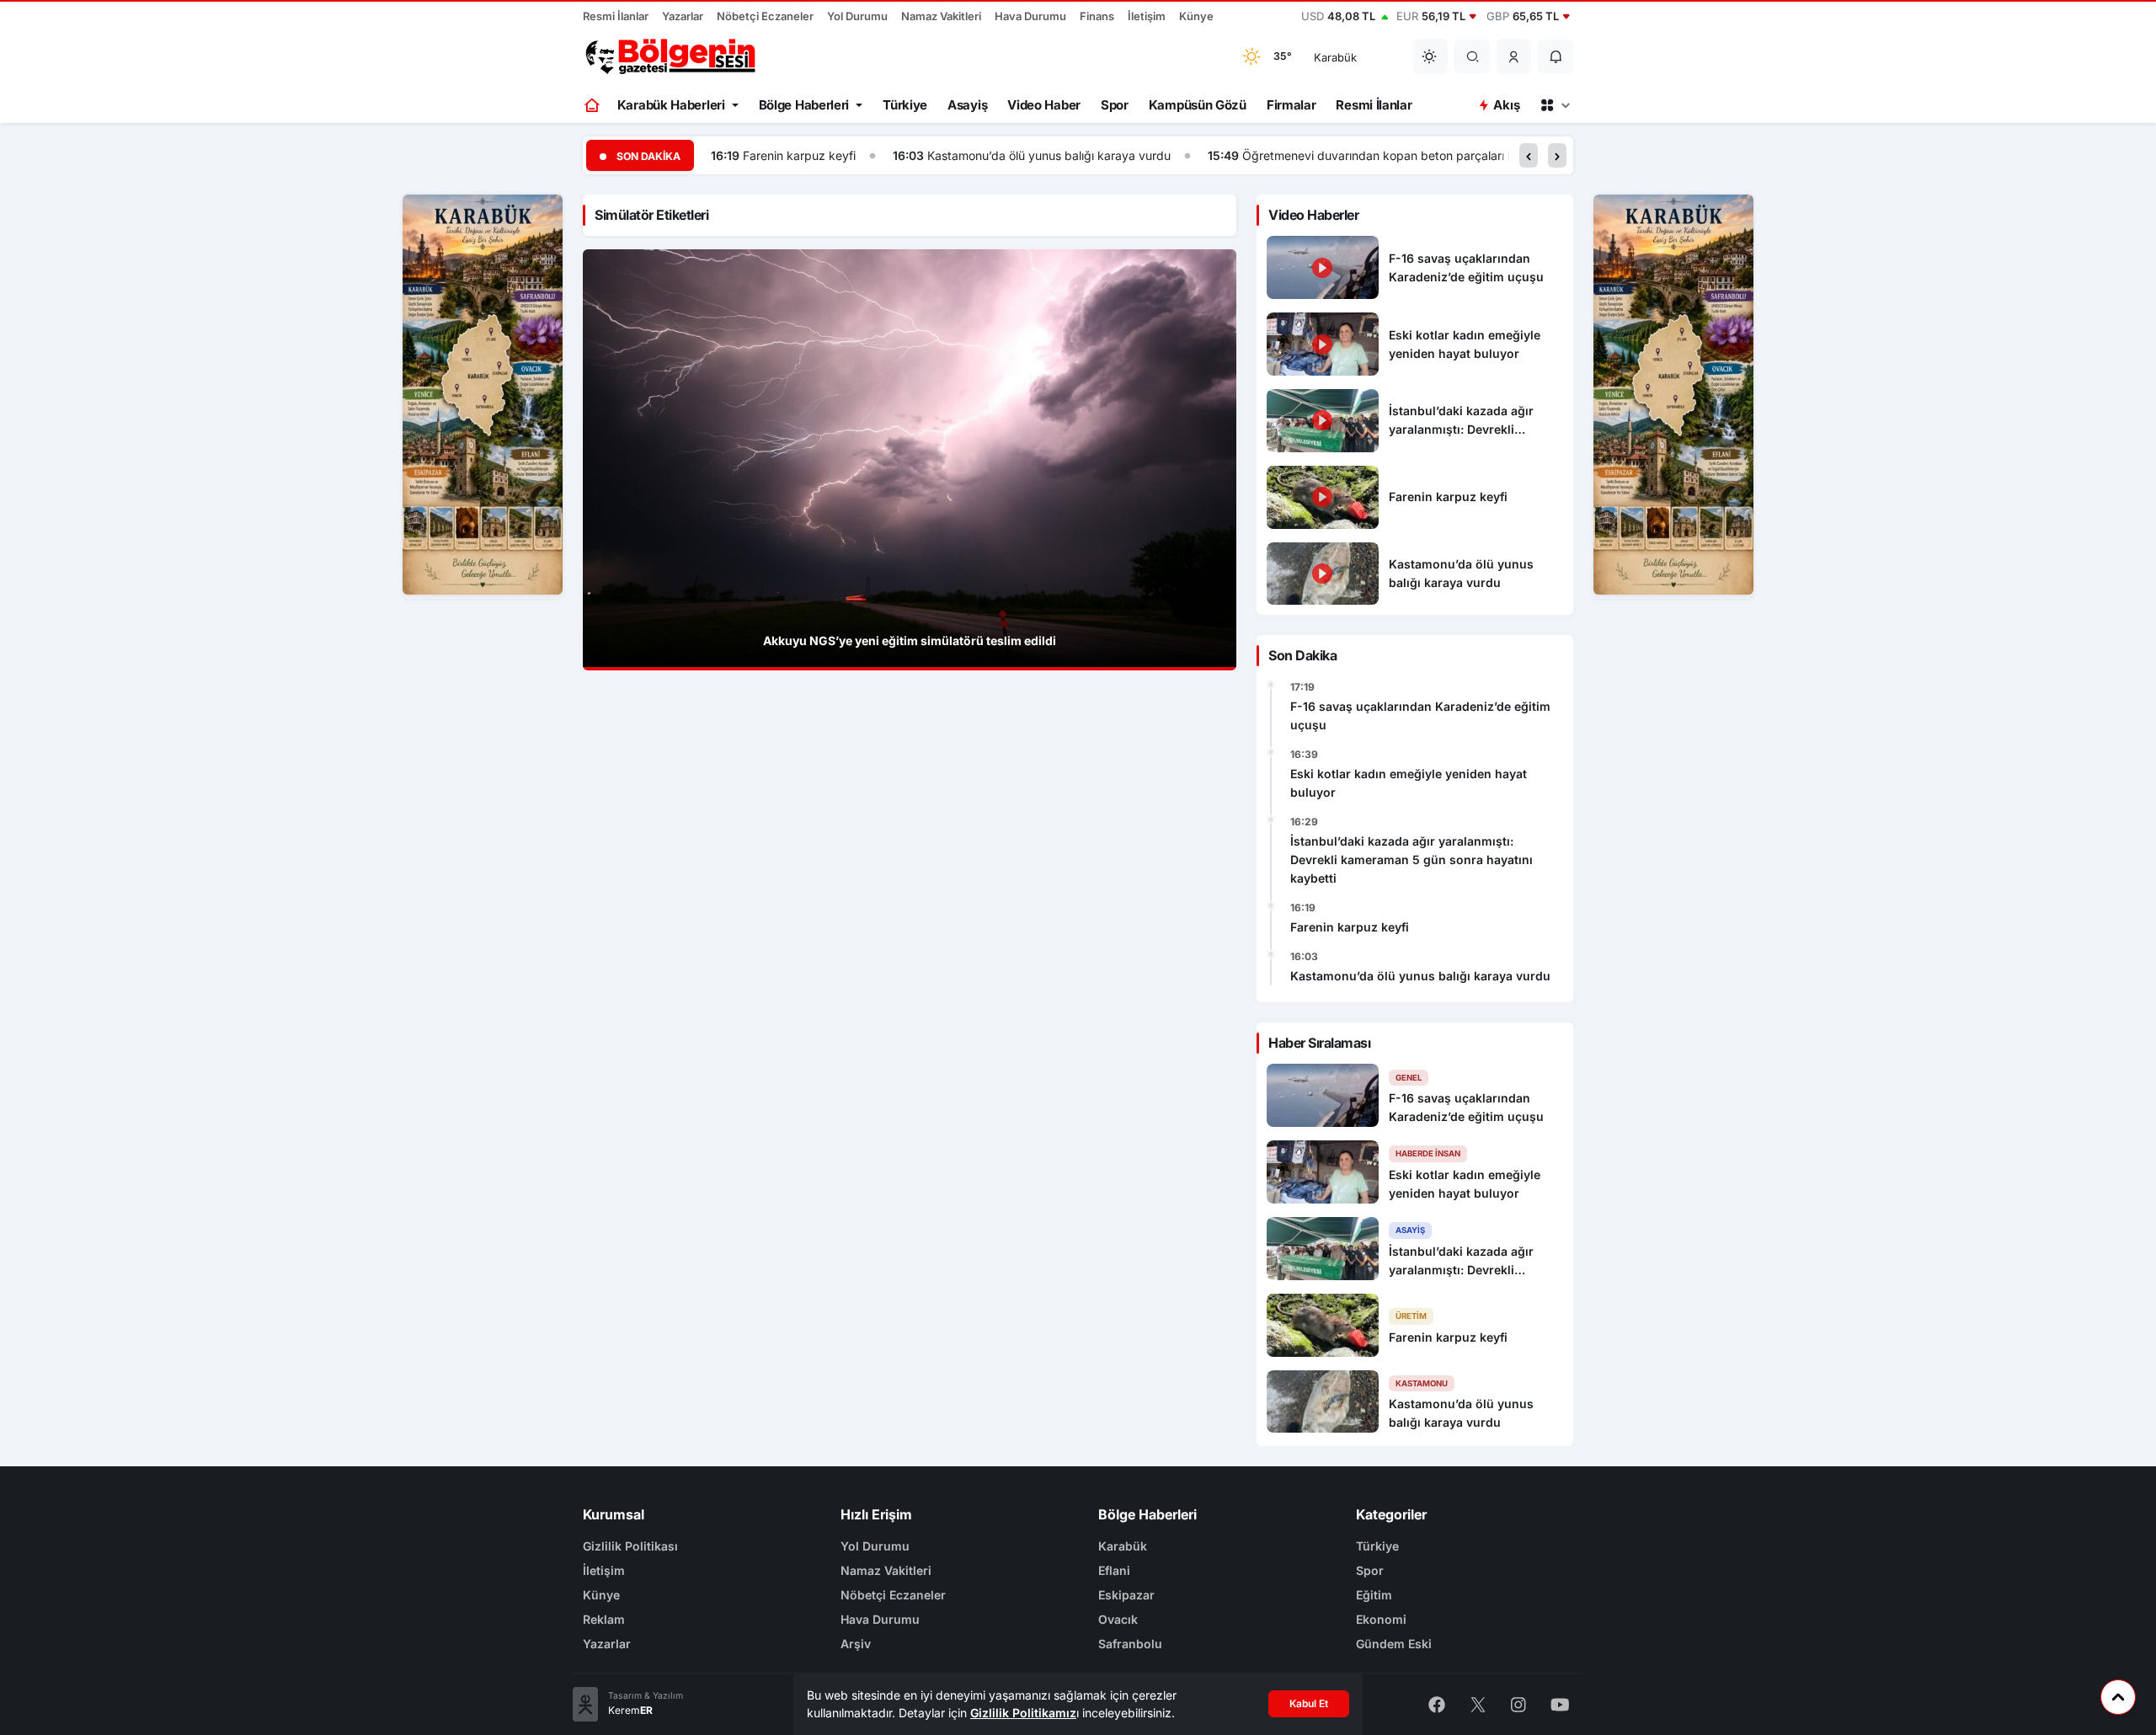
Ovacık (1118, 1619)
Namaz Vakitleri (941, 16)
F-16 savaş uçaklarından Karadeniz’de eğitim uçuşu (1420, 715)
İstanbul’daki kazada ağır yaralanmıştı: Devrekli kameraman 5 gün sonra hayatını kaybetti (1412, 859)
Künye (1196, 16)
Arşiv (856, 1644)
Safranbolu (1130, 1644)
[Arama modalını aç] (1473, 56)
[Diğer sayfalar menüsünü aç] (1555, 105)
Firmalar (1291, 105)
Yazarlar (683, 16)
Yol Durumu (857, 16)
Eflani (1114, 1570)
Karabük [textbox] (1335, 57)
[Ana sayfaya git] (593, 105)
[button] (1514, 56)
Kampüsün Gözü (1198, 105)
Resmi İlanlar (616, 16)
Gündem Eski (1394, 1644)
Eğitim (1374, 1595)
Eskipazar (1126, 1595)
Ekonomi (1381, 1619)
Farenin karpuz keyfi (799, 155)
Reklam (604, 1619)
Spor (1115, 105)
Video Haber (1044, 105)
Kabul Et (1309, 1703)
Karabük (1123, 1546)
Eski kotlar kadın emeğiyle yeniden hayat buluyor (1409, 783)
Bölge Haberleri (804, 105)
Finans (1097, 16)
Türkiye (905, 105)
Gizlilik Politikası (630, 1546)
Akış (1506, 105)
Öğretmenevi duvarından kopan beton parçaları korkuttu (1398, 155)
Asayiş (967, 105)
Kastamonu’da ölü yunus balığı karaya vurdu (1049, 155)
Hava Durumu (1030, 16)
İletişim (1147, 16)
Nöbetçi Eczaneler (765, 16)
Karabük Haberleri (671, 105)
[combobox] (1353, 56)
